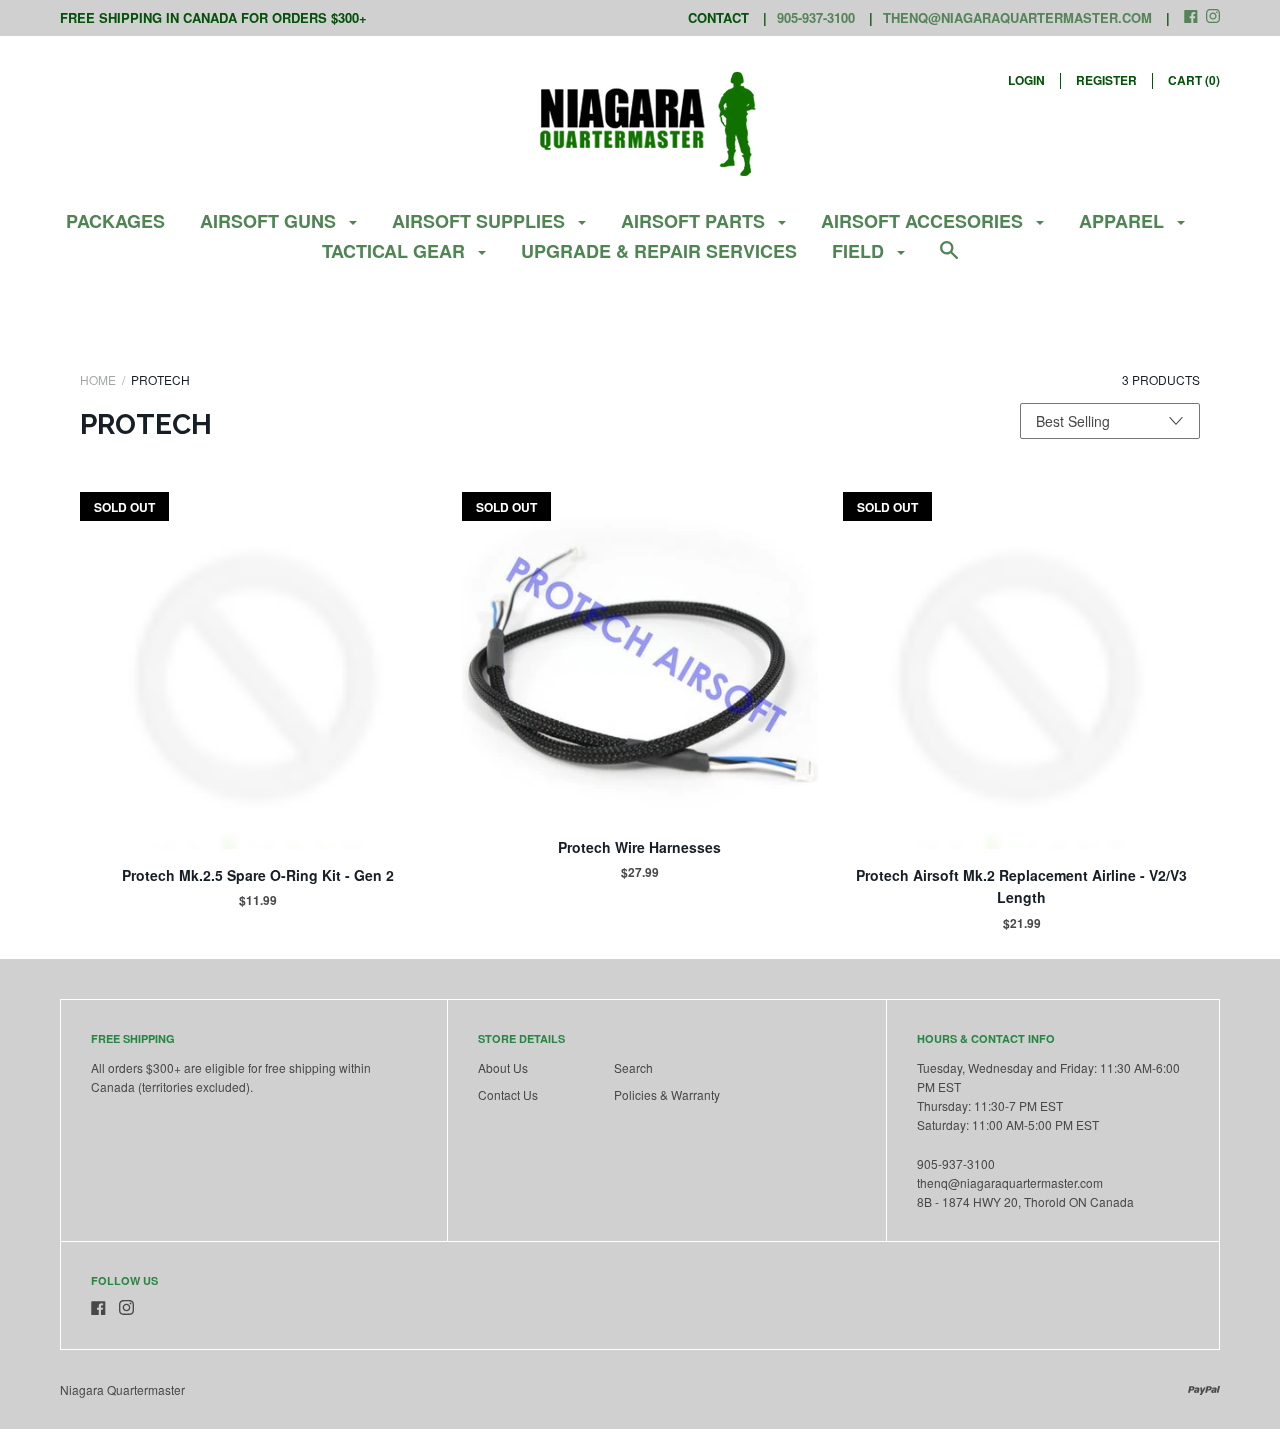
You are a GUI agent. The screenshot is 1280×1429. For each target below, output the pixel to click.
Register (1106, 80)
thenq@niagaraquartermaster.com (1017, 17)
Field (860, 251)
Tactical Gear (396, 251)
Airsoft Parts (695, 221)
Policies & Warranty (667, 1094)
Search (633, 1067)
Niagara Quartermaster (122, 1389)
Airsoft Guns (270, 221)
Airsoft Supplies (481, 221)
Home (98, 379)
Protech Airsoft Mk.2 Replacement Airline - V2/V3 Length (1021, 886)
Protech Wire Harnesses (639, 847)
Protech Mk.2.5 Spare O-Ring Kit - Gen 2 (258, 875)
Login (1026, 80)
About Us (503, 1067)
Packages (115, 221)
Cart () (1194, 80)
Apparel (1124, 221)
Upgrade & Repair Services (659, 251)
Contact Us (508, 1094)
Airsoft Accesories (924, 221)
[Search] (949, 259)
